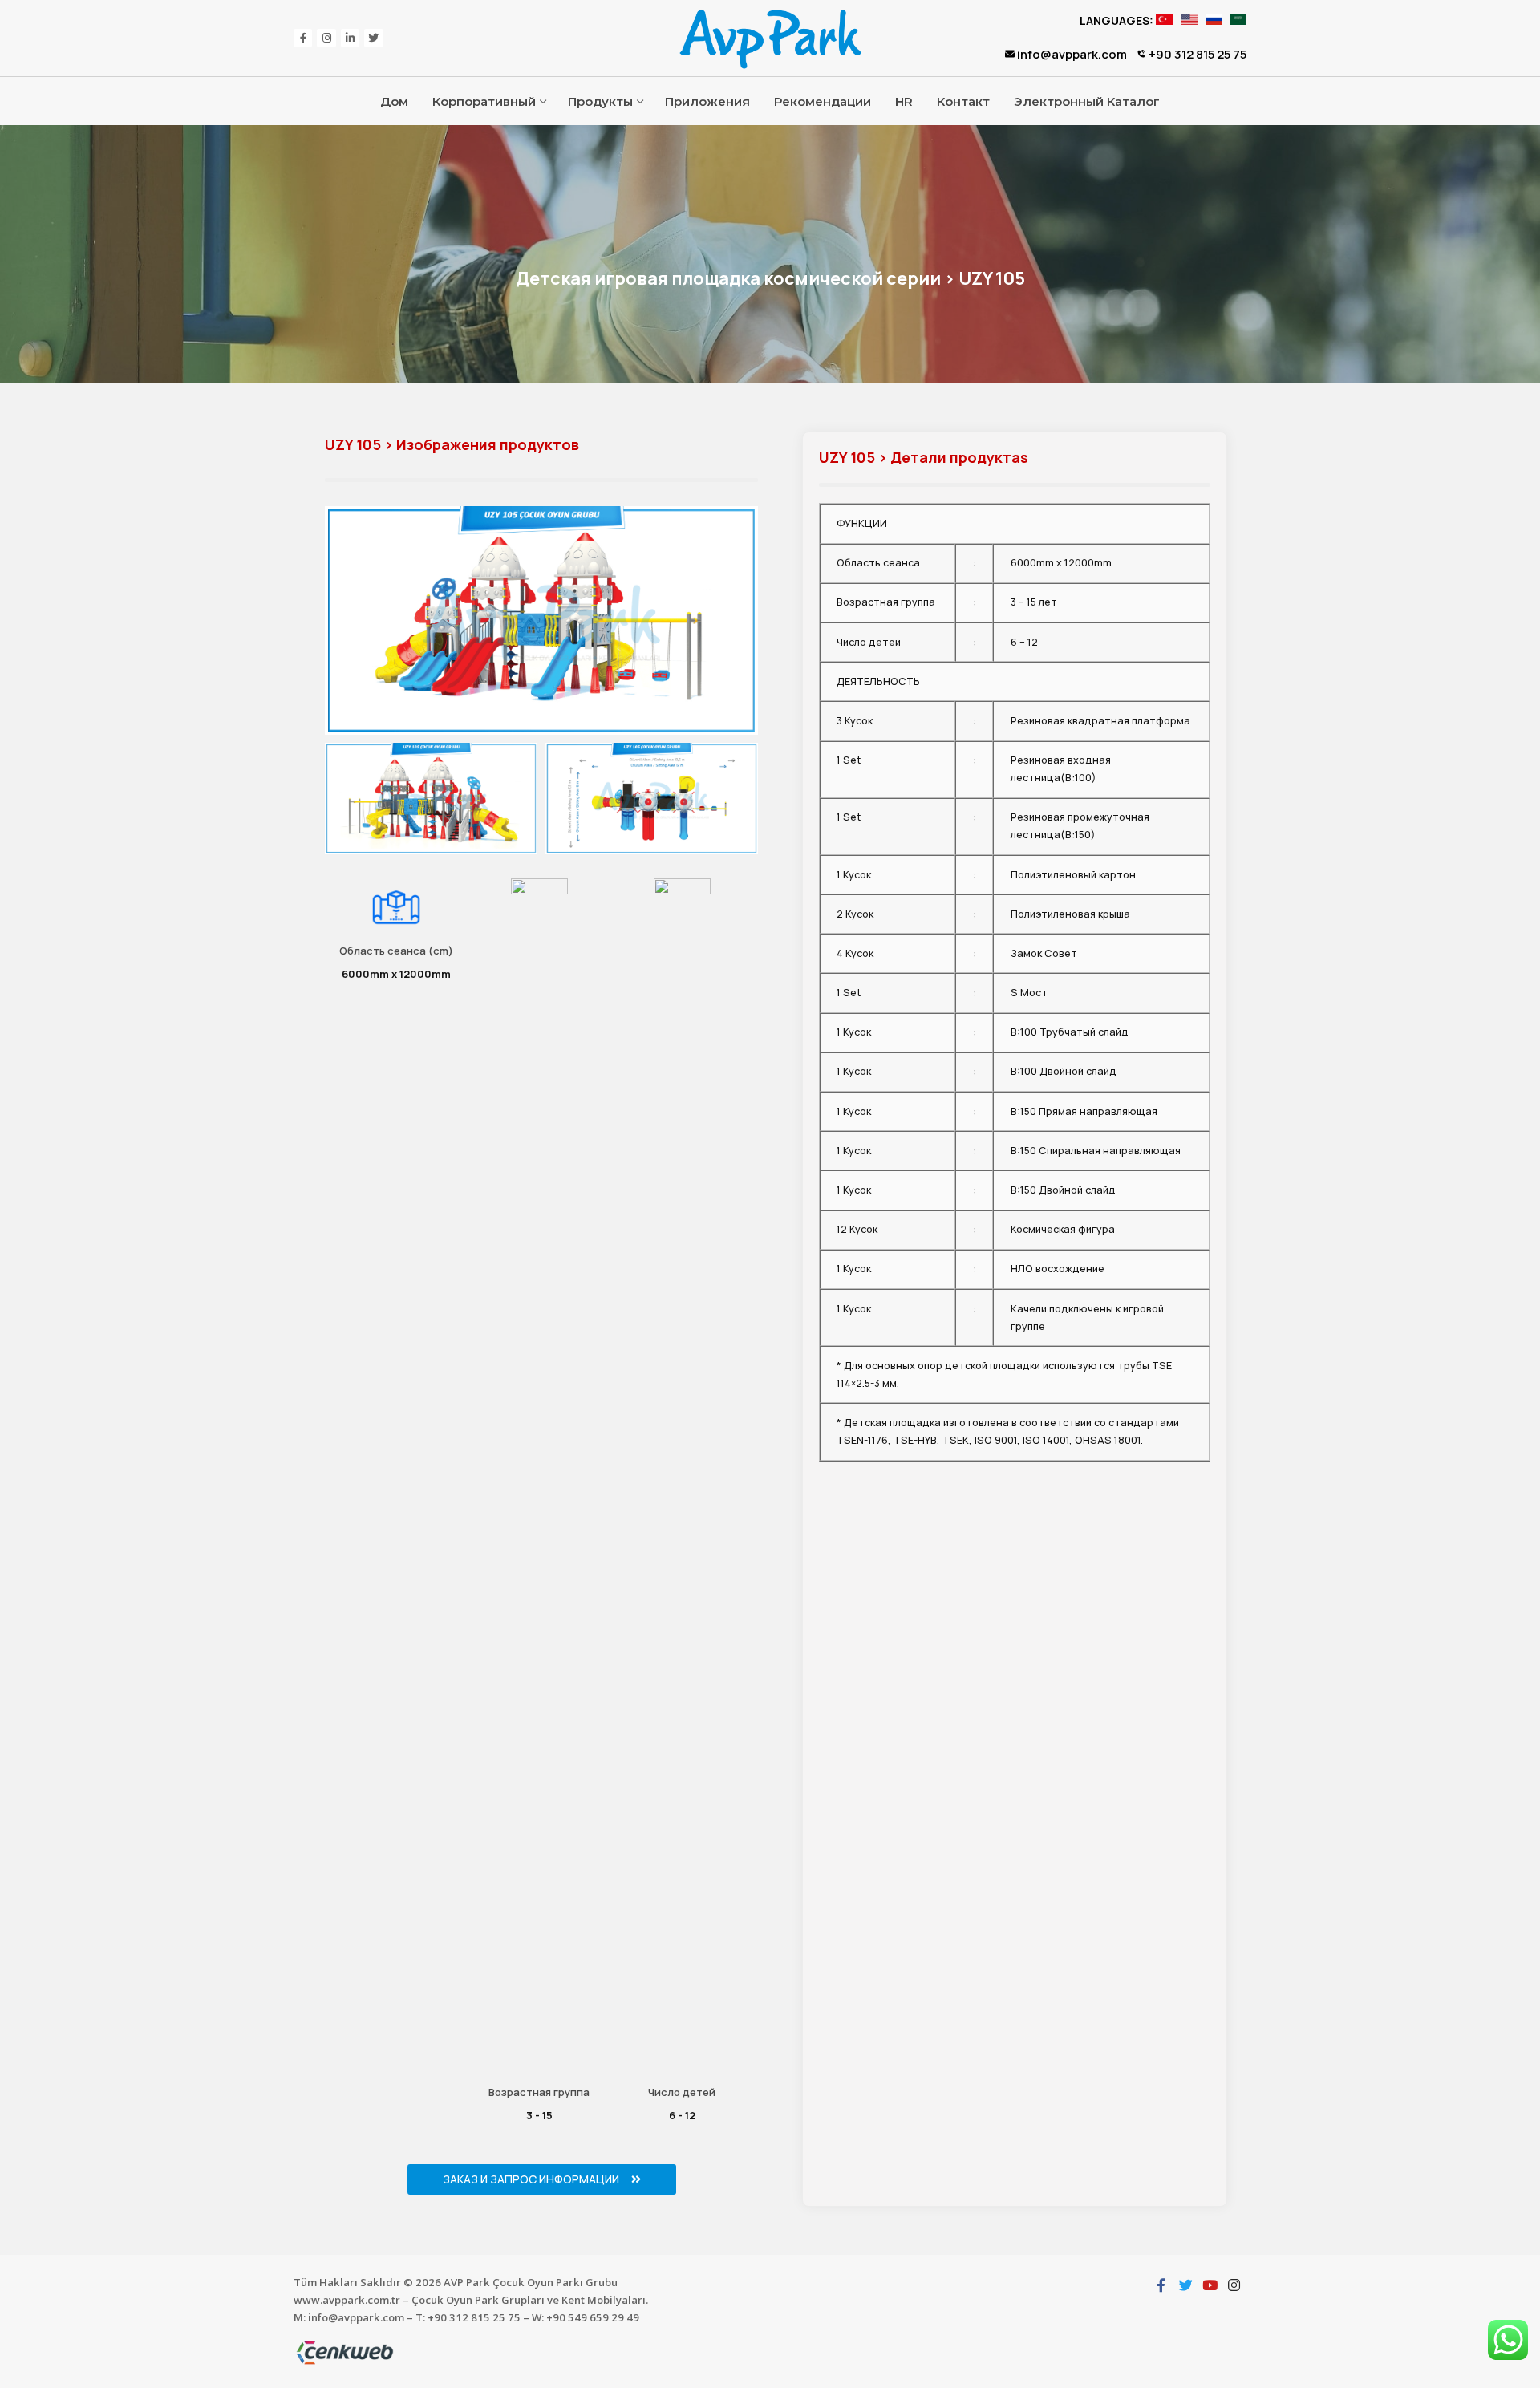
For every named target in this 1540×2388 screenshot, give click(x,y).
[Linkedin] (350, 38)
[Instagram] (326, 38)
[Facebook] (303, 38)
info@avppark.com (1071, 54)
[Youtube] (1210, 2285)
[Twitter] (373, 38)
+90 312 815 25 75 (1196, 54)
